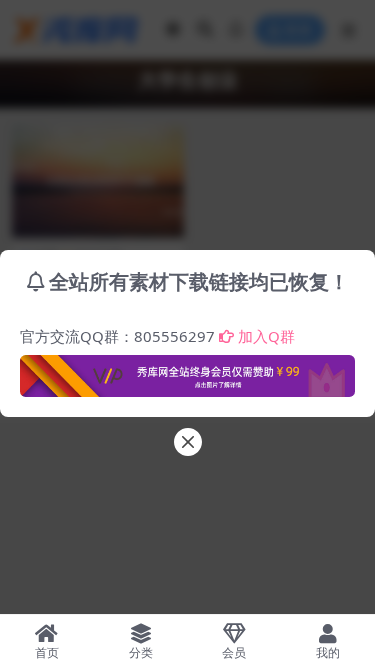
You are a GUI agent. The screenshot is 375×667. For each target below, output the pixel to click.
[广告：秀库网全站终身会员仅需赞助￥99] (187, 370)
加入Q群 (266, 336)
